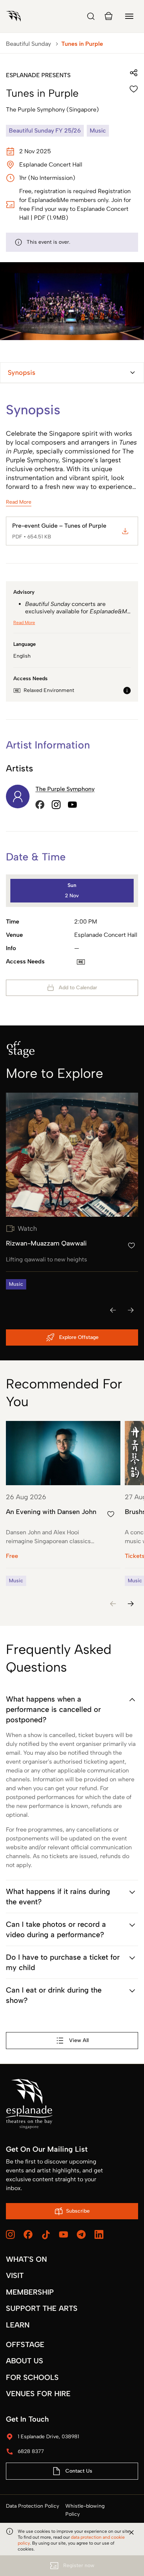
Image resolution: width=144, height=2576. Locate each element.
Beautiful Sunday (28, 44)
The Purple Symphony (65, 789)
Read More (19, 502)
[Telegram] (81, 2234)
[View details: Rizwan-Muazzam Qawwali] (72, 1191)
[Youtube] (64, 2234)
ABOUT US (25, 2361)
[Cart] (109, 16)
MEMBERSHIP (30, 2292)
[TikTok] (46, 2235)
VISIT (15, 2275)
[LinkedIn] (99, 2234)
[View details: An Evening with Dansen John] (63, 1503)
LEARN (18, 2325)
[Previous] (113, 1310)
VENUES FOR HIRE (38, 2394)
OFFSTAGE (25, 2344)
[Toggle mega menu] (129, 16)
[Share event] (134, 73)
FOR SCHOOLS (32, 2377)
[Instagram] (10, 2234)
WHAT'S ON (26, 2259)
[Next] (131, 1310)
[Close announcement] (131, 2532)
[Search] (91, 16)
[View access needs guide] (127, 691)
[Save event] (134, 89)
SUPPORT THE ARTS (42, 2308)
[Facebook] (28, 2234)
